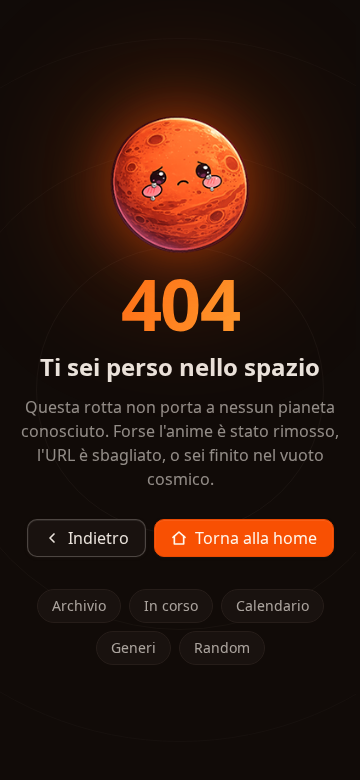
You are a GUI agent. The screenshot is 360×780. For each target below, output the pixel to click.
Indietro (98, 538)
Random (222, 647)
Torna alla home (256, 538)
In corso (171, 605)
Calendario (272, 605)
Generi (133, 647)
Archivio (79, 605)
